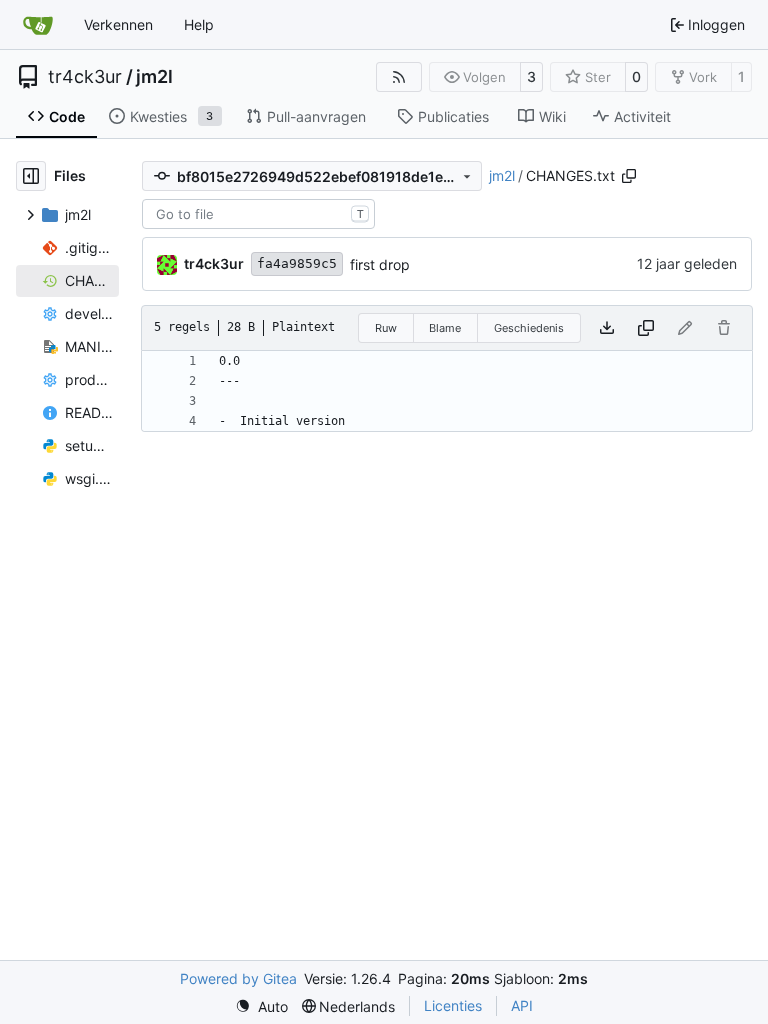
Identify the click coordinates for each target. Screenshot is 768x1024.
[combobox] (258, 214)
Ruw (386, 328)
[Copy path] (629, 176)
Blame (445, 328)
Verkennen (118, 24)
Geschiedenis (529, 328)
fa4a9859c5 (297, 263)
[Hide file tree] (31, 176)
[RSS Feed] (399, 77)
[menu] (261, 1006)
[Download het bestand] (607, 328)
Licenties (453, 1005)
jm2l (154, 77)
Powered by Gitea (238, 978)
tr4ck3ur (85, 77)
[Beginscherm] (38, 25)
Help (199, 24)
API (522, 1005)
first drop (380, 264)
